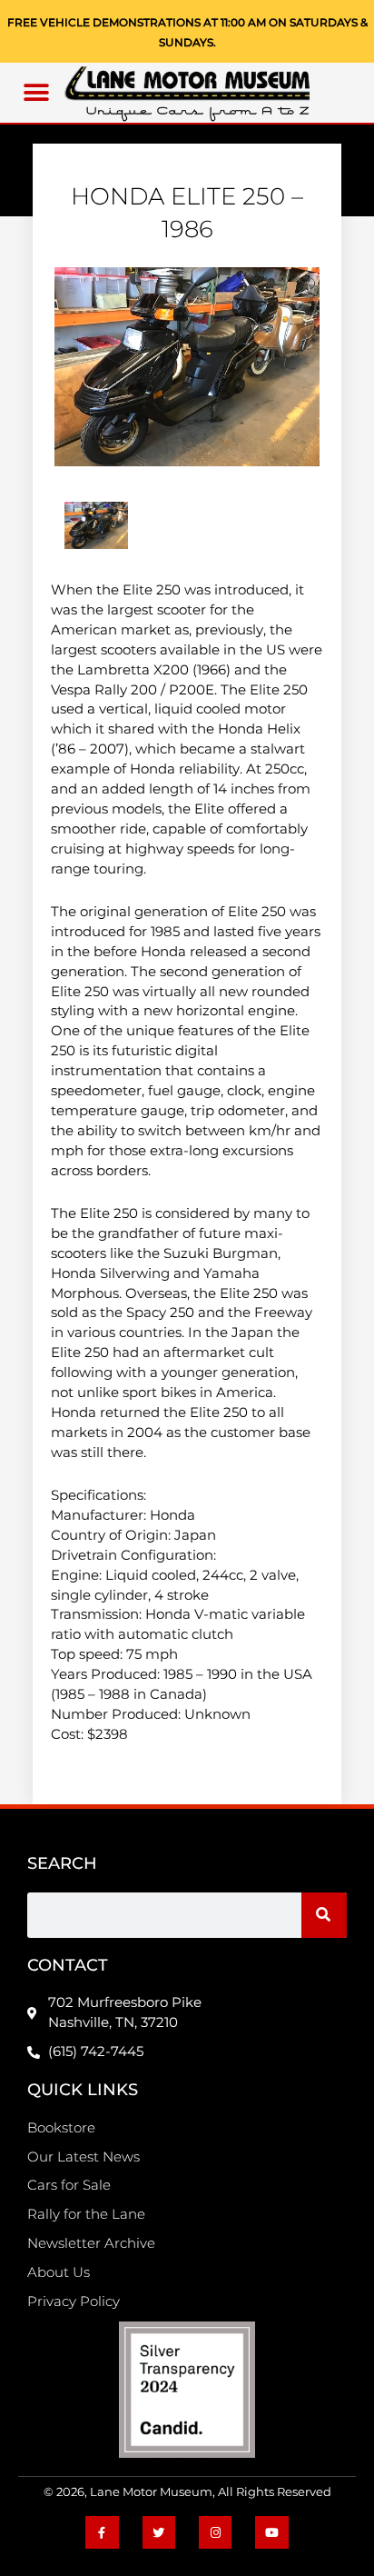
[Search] (324, 1915)
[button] (37, 93)
